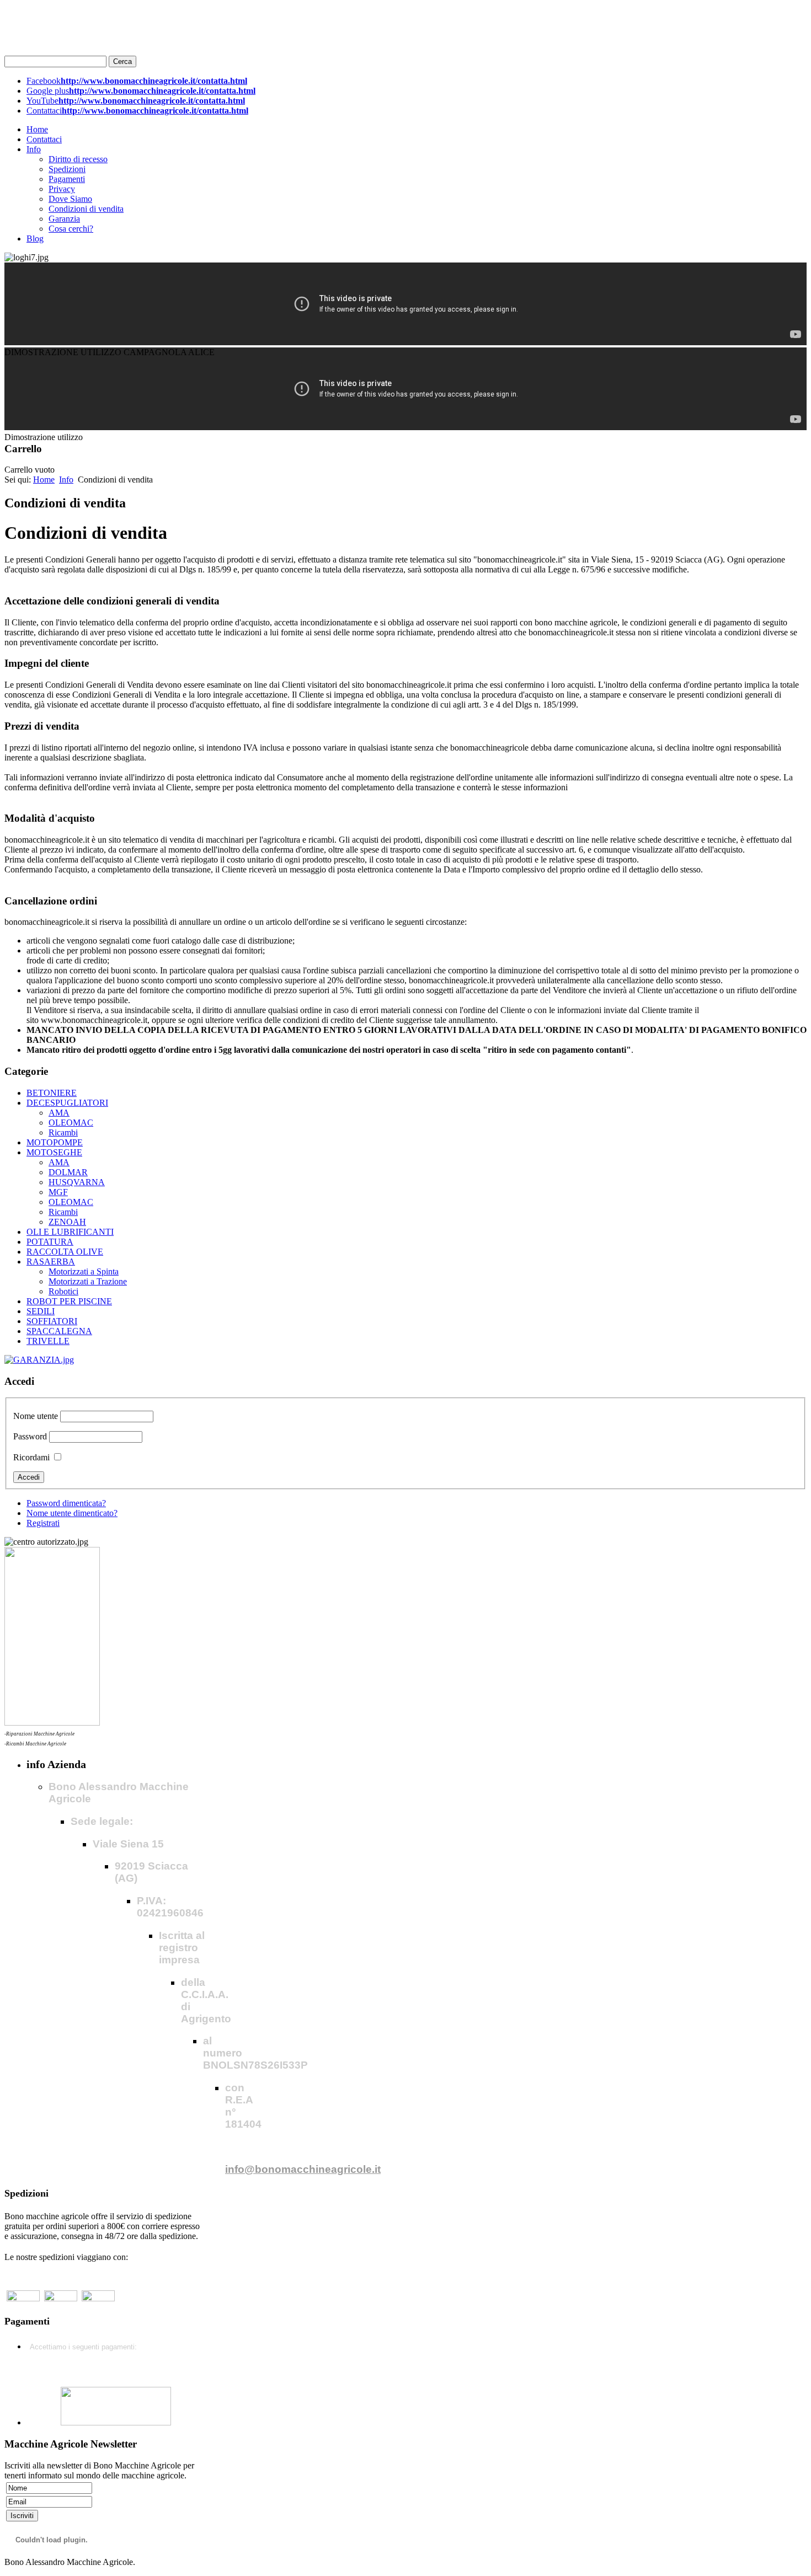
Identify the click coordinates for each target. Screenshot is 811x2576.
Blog (35, 239)
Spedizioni (67, 169)
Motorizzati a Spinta (84, 1271)
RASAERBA (51, 1262)
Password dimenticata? (66, 1503)
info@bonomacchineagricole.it (303, 2169)
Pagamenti (67, 179)
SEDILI (41, 1311)
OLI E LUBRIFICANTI (70, 1232)
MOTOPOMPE (55, 1142)
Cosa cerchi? (71, 229)
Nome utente (36, 1416)
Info (34, 149)
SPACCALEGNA (59, 1331)
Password (30, 1436)
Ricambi (63, 1132)
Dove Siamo (70, 199)
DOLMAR (68, 1172)
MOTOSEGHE (54, 1152)
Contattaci (44, 139)
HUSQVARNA (77, 1182)
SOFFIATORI (52, 1321)
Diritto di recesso (78, 159)
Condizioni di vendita (86, 209)
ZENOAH (67, 1222)
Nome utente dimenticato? (72, 1513)
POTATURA (50, 1242)
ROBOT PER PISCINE (69, 1301)
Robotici (63, 1291)
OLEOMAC (71, 1123)
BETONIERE (52, 1093)
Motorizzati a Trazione (88, 1281)
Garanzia (64, 219)
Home (37, 129)
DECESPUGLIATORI (67, 1103)
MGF (58, 1192)
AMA (59, 1113)
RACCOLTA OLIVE (65, 1252)
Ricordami (31, 1457)
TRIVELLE (48, 1341)
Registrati (43, 1523)
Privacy (62, 189)
